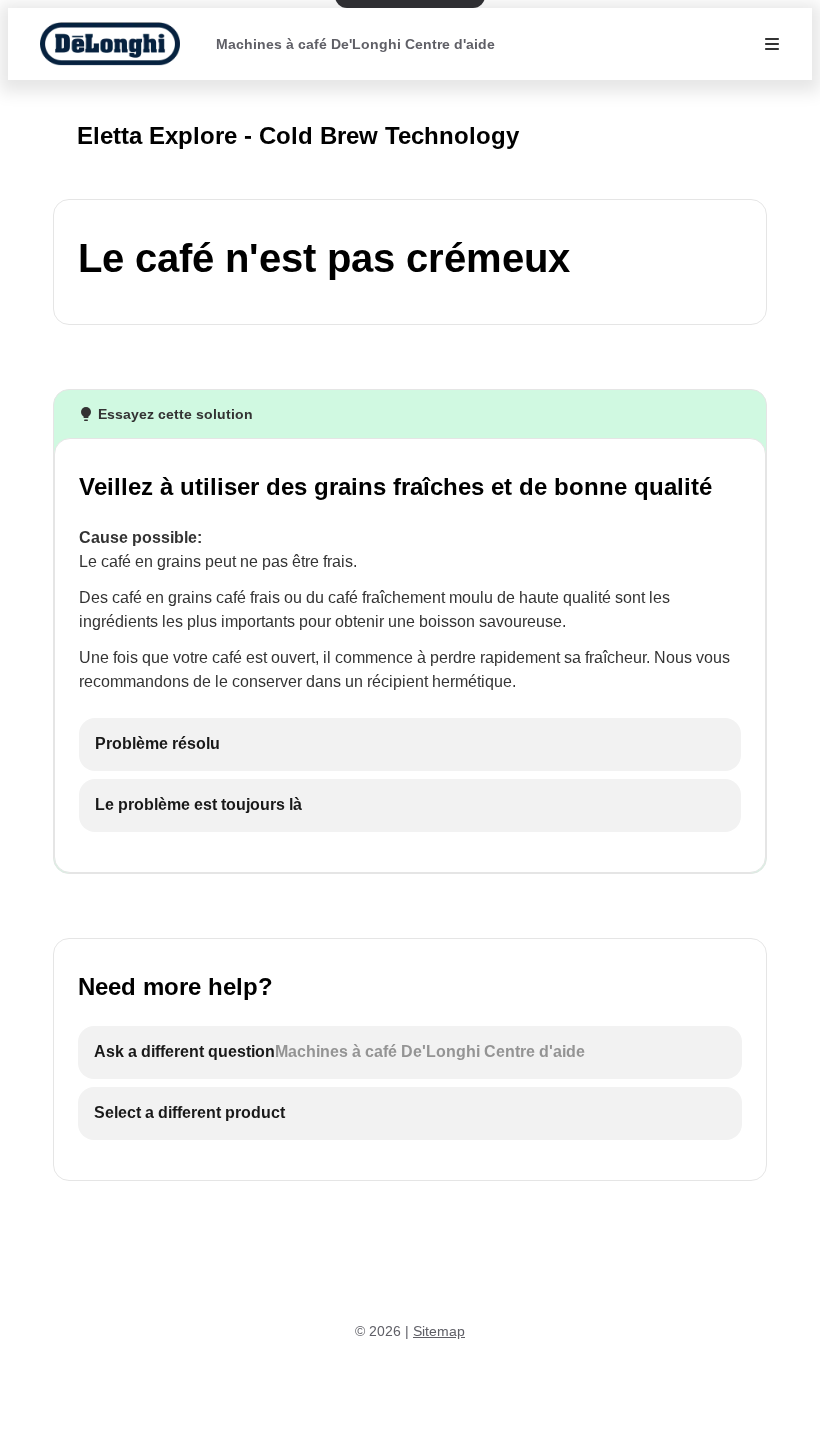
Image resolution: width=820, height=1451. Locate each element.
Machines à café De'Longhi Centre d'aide (355, 44)
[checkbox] (410, 744)
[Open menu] (772, 44)
